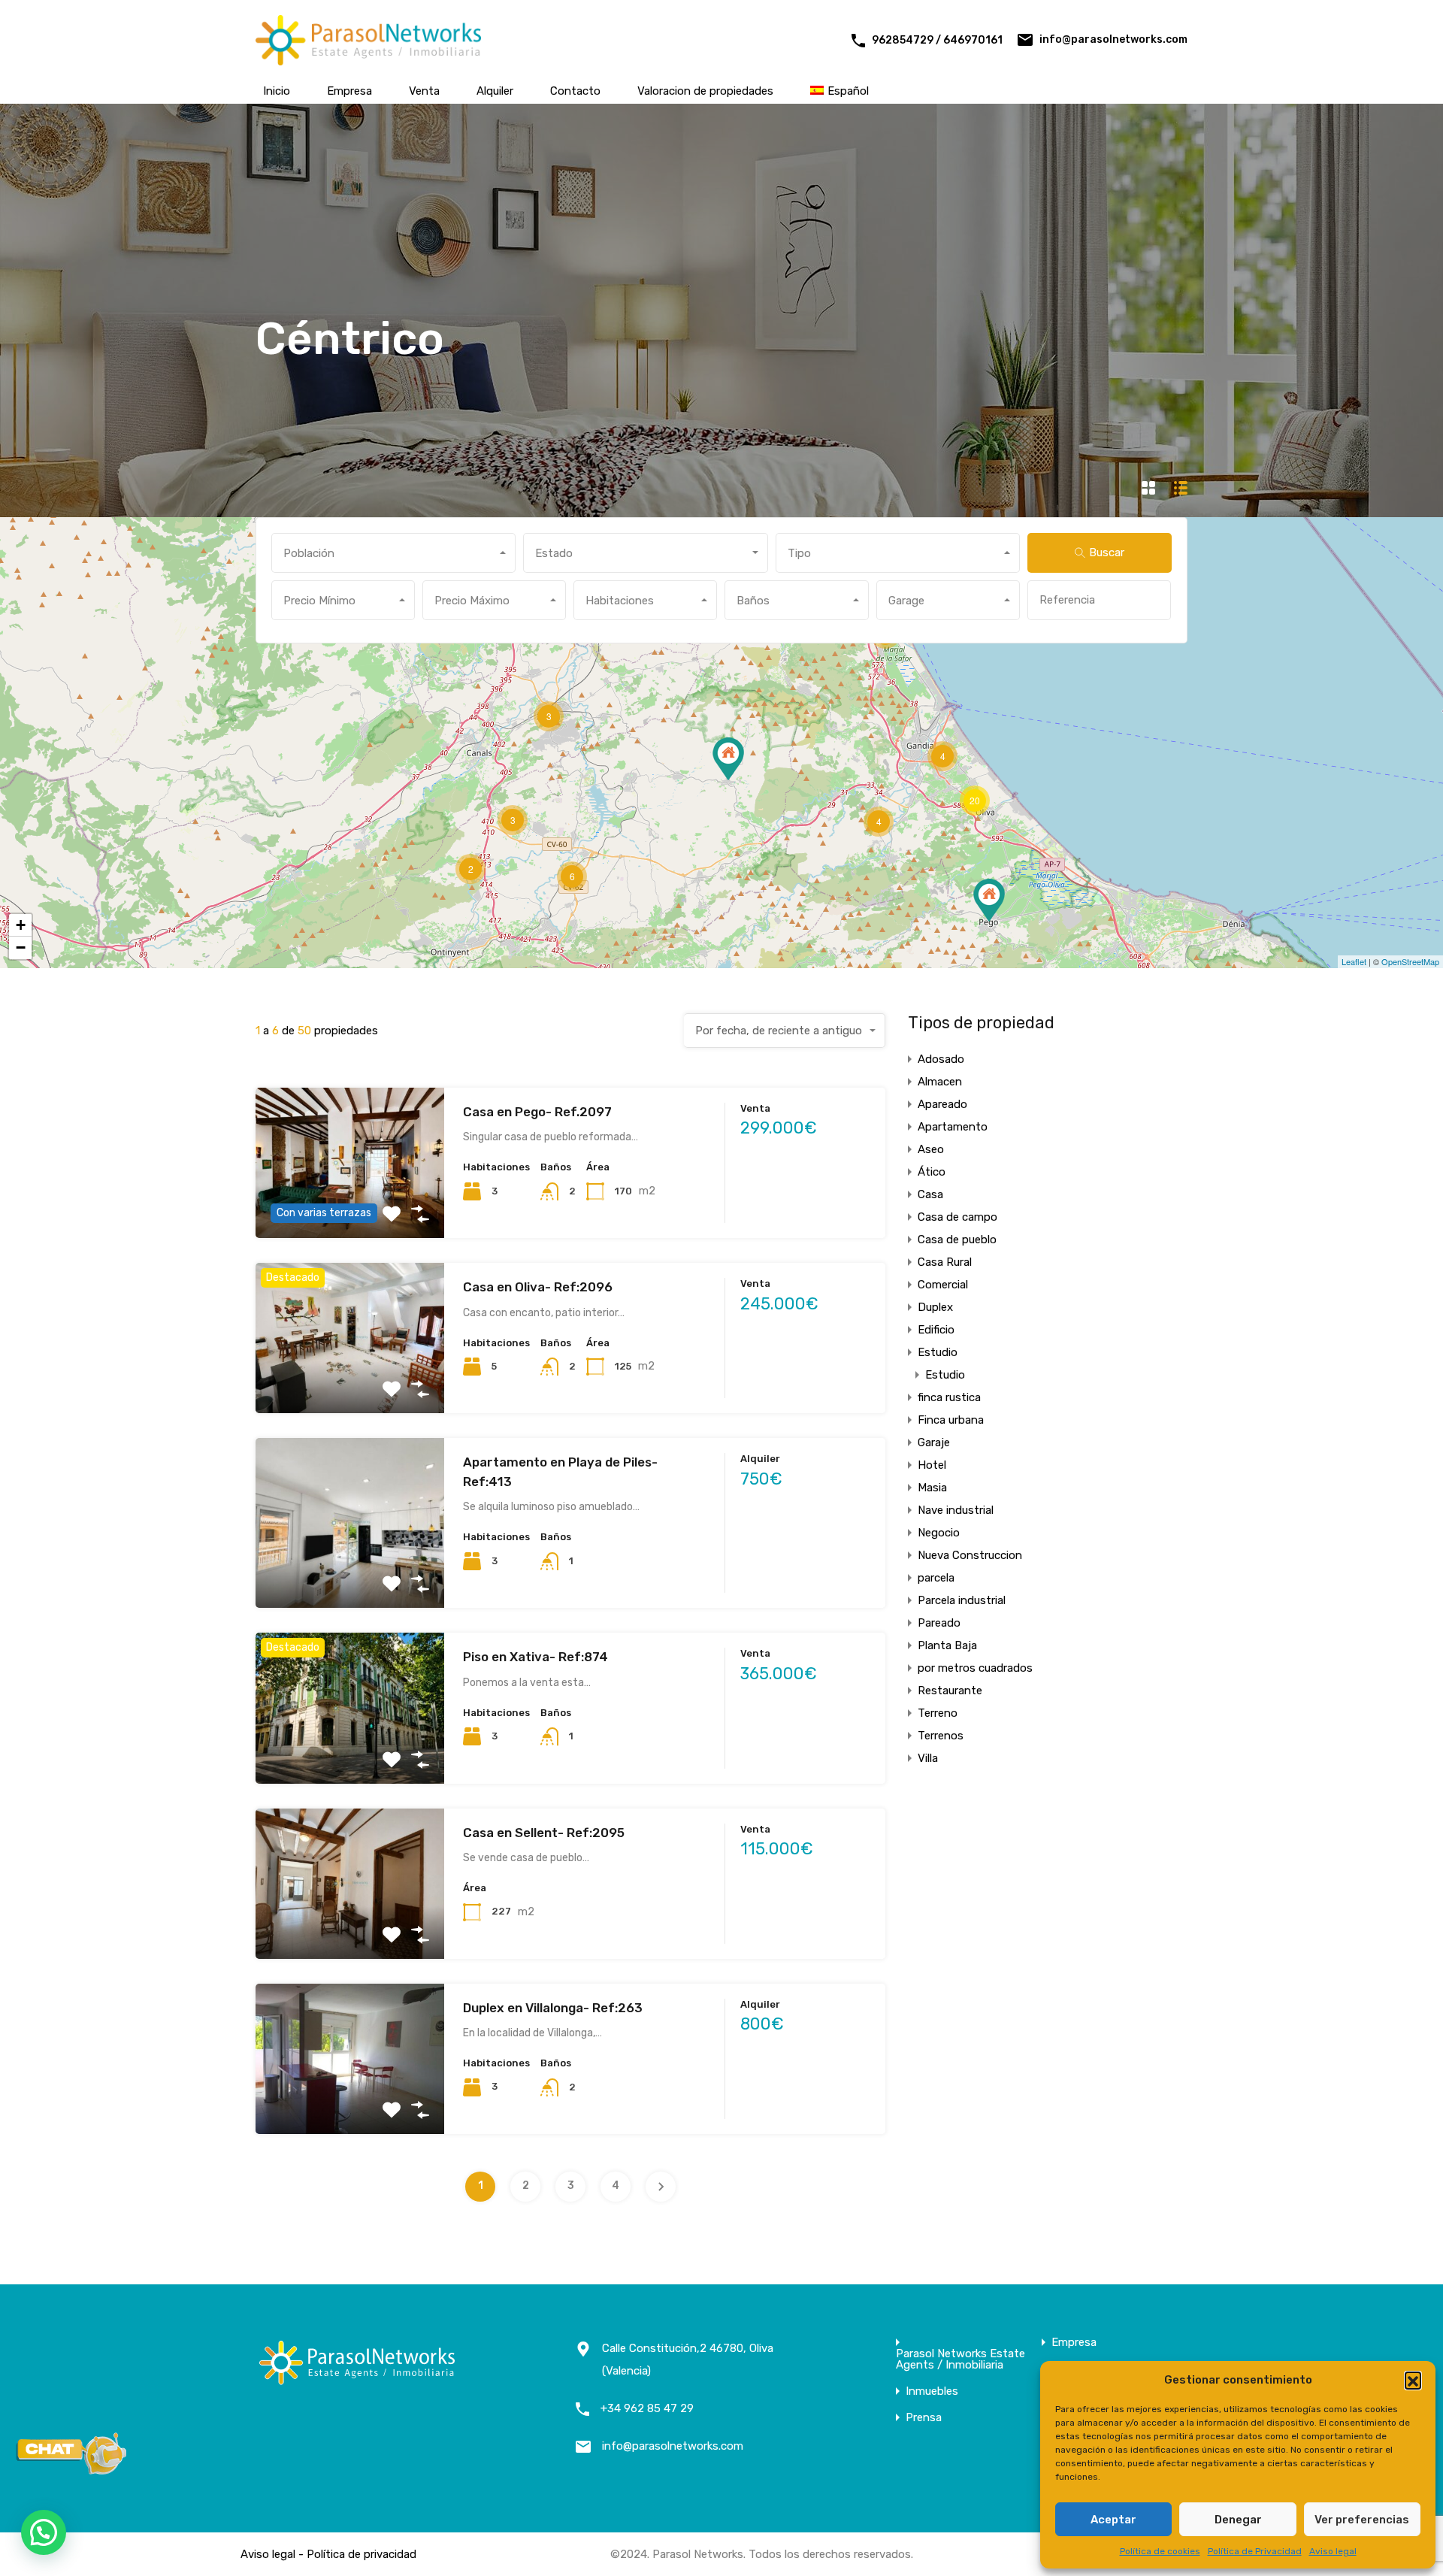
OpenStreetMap (1410, 961)
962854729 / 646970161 (937, 40)
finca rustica (949, 1397)
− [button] (21, 947)
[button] (1413, 2380)
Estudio (938, 1352)
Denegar (1238, 2520)
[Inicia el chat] (71, 2470)
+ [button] (21, 925)
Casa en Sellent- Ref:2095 (544, 1833)
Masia (932, 1488)
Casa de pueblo (957, 1240)
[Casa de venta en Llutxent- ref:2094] (728, 759)
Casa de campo (957, 1217)
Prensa (924, 2418)
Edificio (936, 1330)
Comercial (943, 1285)
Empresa (349, 91)
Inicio (277, 91)
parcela (936, 1578)
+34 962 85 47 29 (647, 2408)
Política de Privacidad (1255, 2551)
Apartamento (953, 1127)
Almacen (940, 1082)
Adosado (941, 1059)
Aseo (931, 1149)
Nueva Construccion (970, 1555)
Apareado (942, 1104)
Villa (928, 1758)
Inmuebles (932, 2391)
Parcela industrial (962, 1600)
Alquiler (495, 91)
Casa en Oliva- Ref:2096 (538, 1287)
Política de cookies (1160, 2551)
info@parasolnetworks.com (1113, 39)
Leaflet (1354, 961)
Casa (930, 1194)
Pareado (939, 1623)
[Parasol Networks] (368, 59)
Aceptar (1113, 2520)
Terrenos (941, 1736)
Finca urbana (951, 1420)
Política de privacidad (362, 2554)
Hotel (932, 1465)
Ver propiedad (350, 1383)
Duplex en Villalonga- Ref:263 (553, 2008)
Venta (424, 91)
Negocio (939, 1533)
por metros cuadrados (975, 1668)
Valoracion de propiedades (705, 91)
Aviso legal (1333, 2551)
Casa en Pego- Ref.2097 (537, 1112)
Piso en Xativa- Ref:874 (535, 1657)
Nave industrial (956, 1510)
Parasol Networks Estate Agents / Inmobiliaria (960, 2360)
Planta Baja (947, 1645)
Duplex (935, 1307)
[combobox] (393, 553)
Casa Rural (945, 1262)
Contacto (575, 91)
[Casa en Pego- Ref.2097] (989, 900)
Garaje (934, 1442)
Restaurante (950, 1691)
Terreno (938, 1713)
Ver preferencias (1362, 2520)
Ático (932, 1172)
